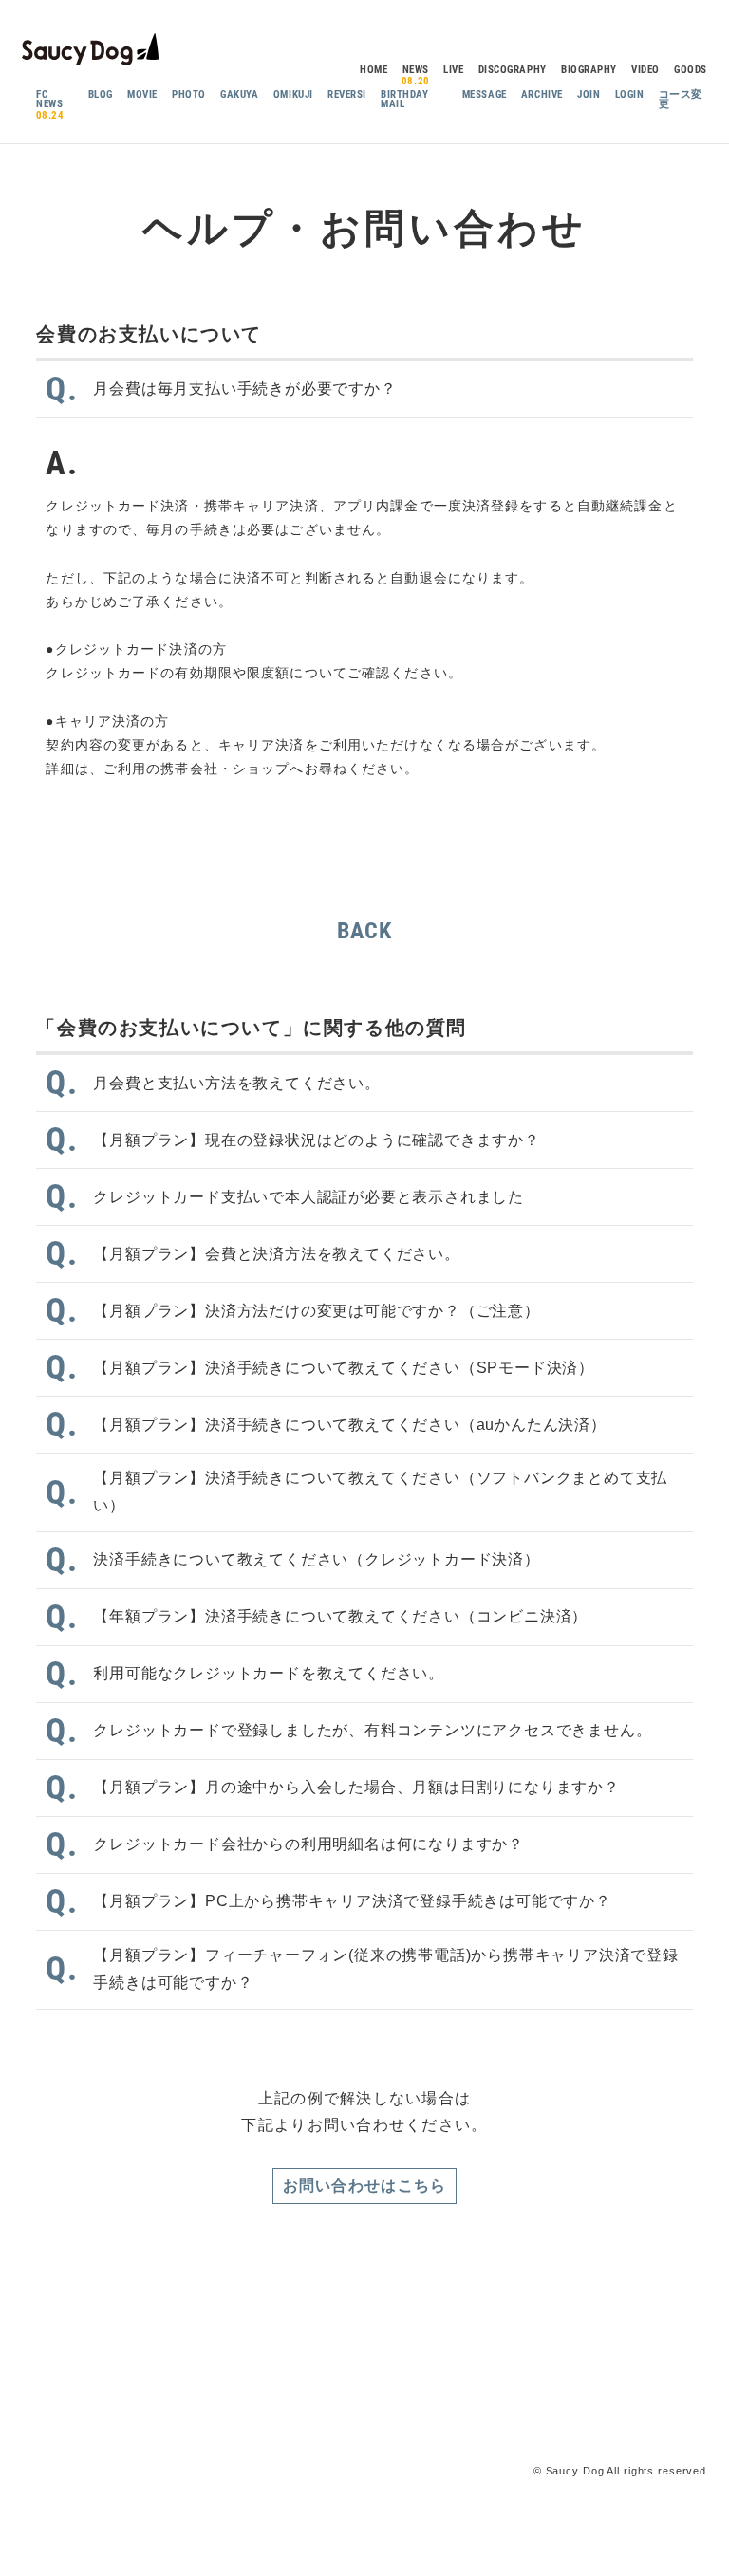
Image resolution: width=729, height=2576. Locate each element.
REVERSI (347, 94)
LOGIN (630, 94)
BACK (365, 931)
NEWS (416, 70)
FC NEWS (49, 100)
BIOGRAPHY (589, 70)
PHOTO (189, 94)
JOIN (589, 94)
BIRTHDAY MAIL (404, 100)
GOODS (691, 70)
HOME (374, 70)
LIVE (453, 70)
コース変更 (681, 100)
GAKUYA (239, 94)
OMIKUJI (293, 94)
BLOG (101, 94)
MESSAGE (485, 94)
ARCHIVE (542, 94)
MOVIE (142, 94)
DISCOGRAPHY (513, 70)
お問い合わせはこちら (365, 2186)
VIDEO (645, 70)
